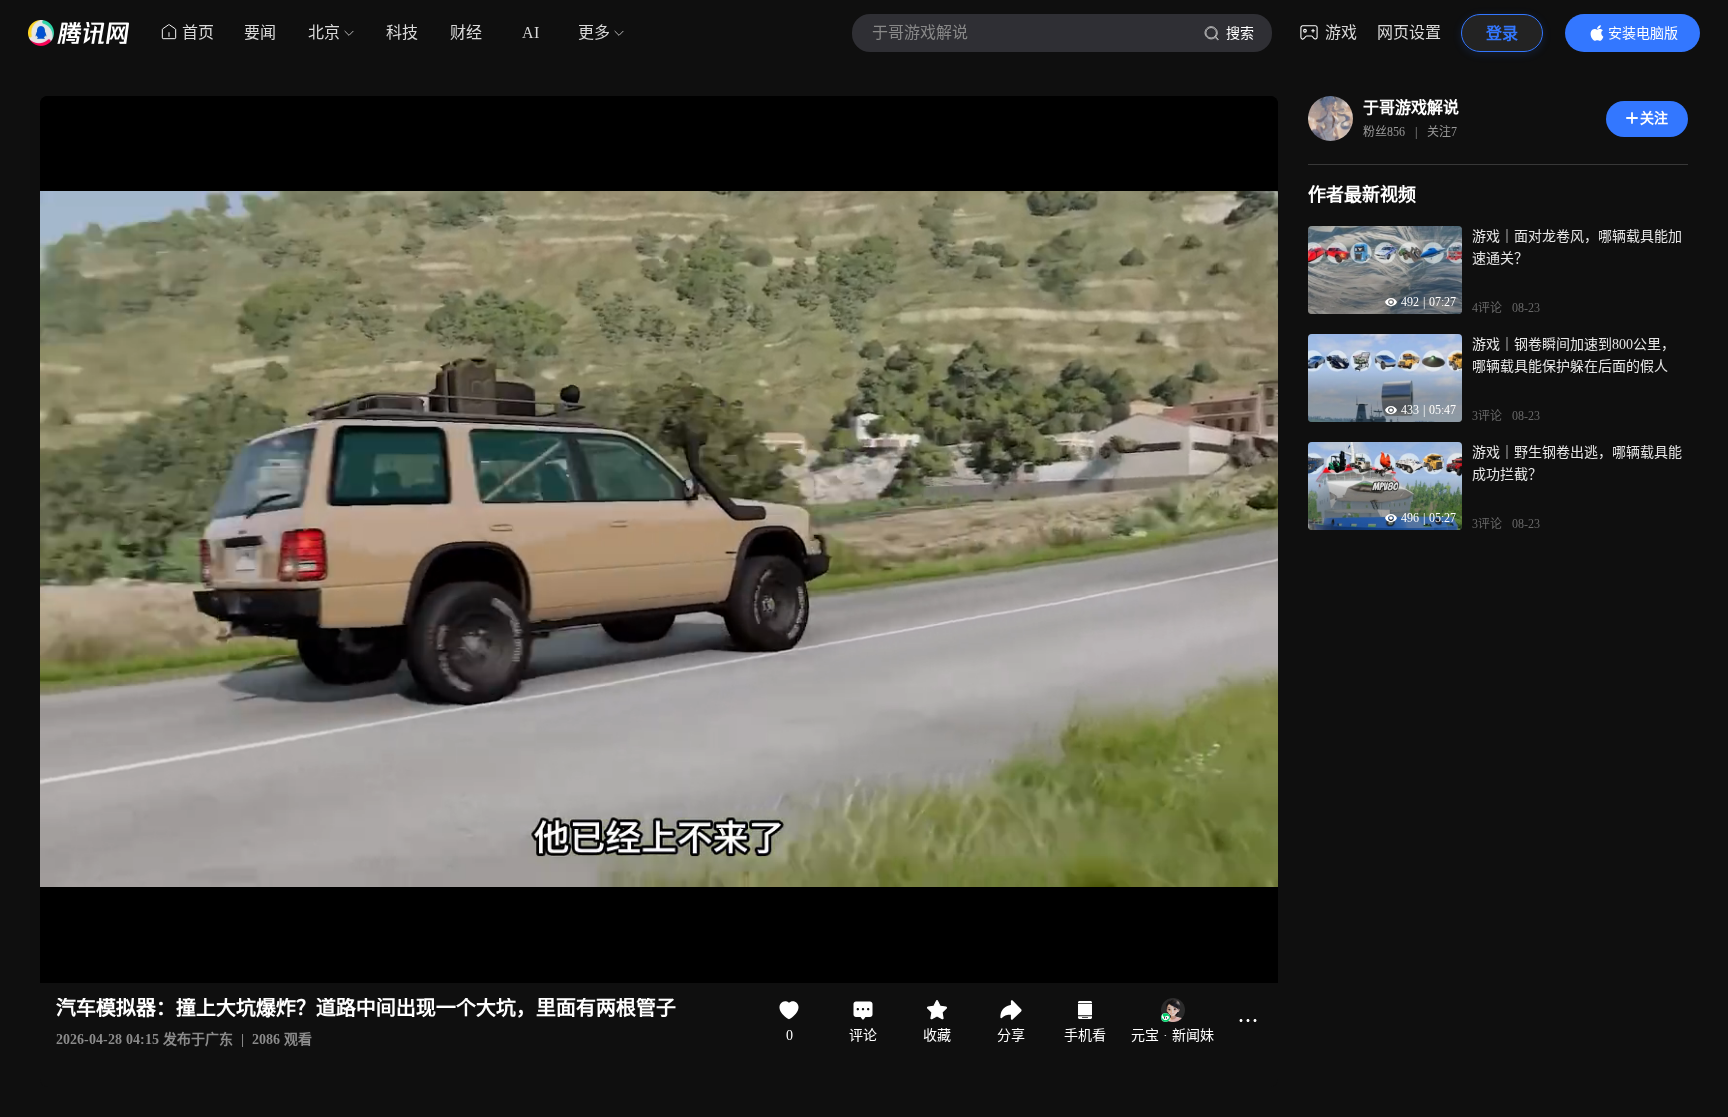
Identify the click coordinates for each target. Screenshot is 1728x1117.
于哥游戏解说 (1411, 107)
